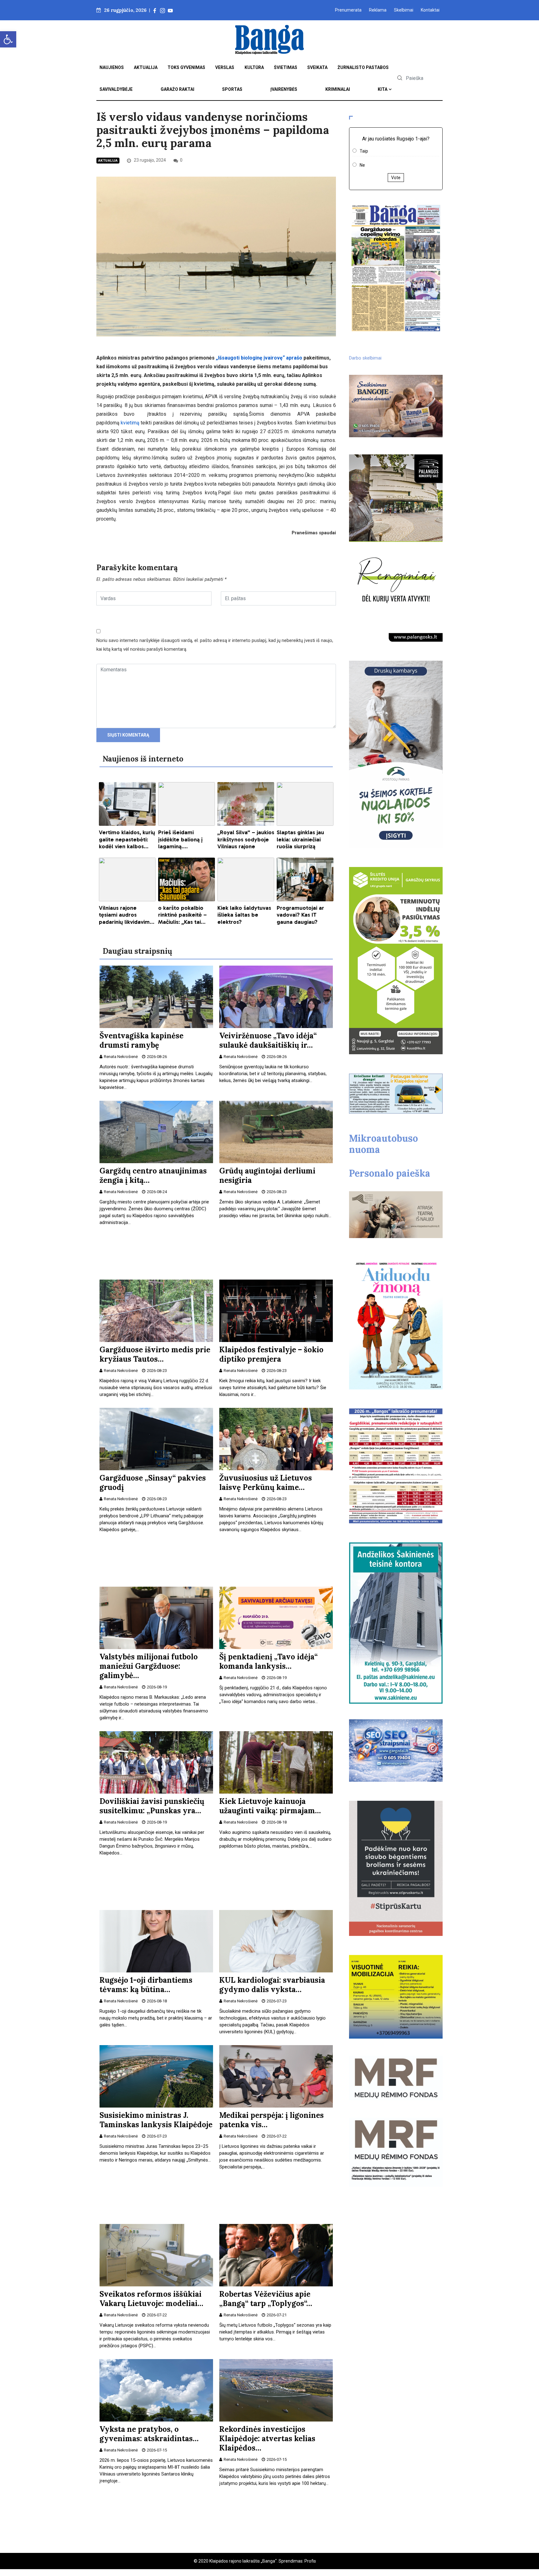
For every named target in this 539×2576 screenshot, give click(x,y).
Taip (364, 151)
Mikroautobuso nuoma (384, 1144)
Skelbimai (404, 10)
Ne (362, 165)
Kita (383, 89)
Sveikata (317, 67)
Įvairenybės (284, 89)
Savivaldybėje (116, 89)
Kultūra (254, 67)
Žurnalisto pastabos (363, 67)
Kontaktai (430, 10)
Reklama (378, 10)
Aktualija (146, 67)
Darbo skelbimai (365, 358)
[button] (8, 39)
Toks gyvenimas (186, 67)
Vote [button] (396, 178)
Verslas (225, 67)
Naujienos (112, 67)
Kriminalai (338, 89)
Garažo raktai (177, 89)
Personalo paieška (390, 1173)
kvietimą (130, 423)
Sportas (232, 89)
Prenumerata (348, 10)
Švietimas (286, 67)
